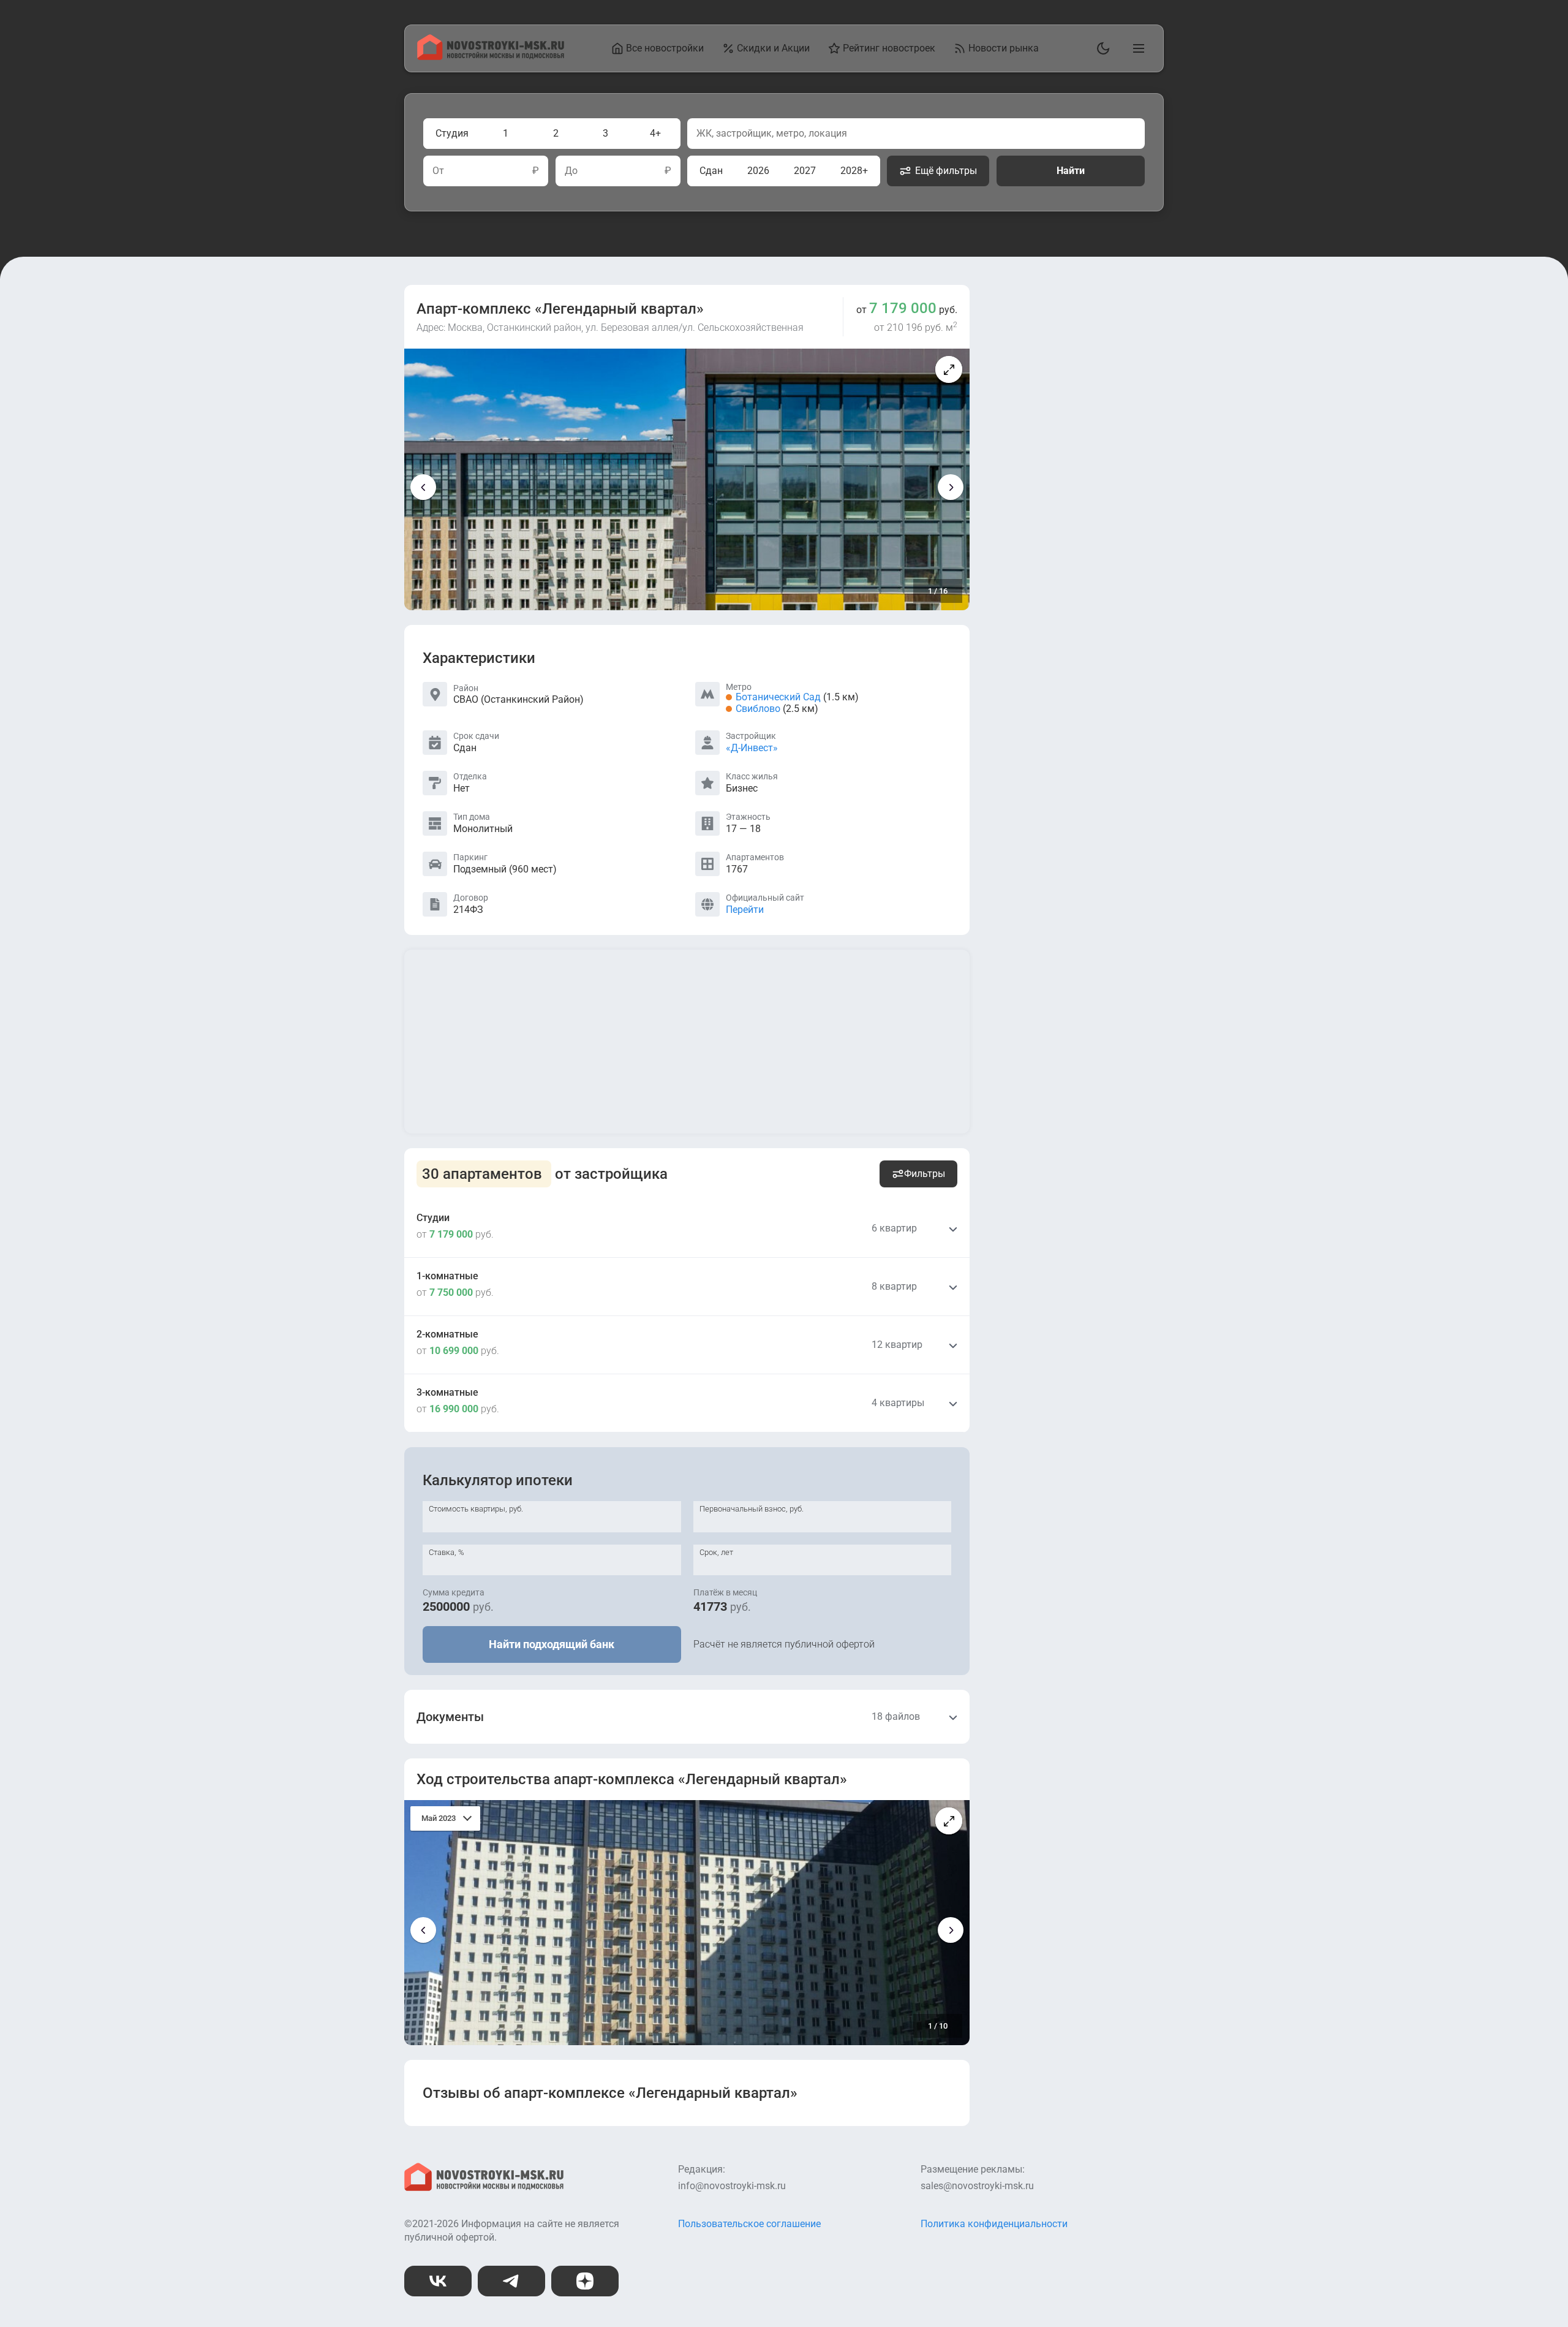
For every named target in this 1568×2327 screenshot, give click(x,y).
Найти (1071, 171)
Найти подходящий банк (552, 1644)
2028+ (854, 171)
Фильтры (925, 1174)
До (571, 171)
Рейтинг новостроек (889, 48)
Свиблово (758, 709)
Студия (452, 133)
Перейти (745, 910)
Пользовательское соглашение (749, 2224)
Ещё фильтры (946, 171)
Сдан (711, 171)
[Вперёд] (951, 487)
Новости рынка (1004, 48)
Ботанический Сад (778, 697)
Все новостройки (665, 48)
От (438, 171)
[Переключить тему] (1101, 48)
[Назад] (423, 487)
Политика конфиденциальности (994, 2224)
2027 (805, 171)
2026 (758, 171)
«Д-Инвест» (752, 748)
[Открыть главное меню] (1136, 48)
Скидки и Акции (773, 48)
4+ (655, 133)
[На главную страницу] (491, 57)
